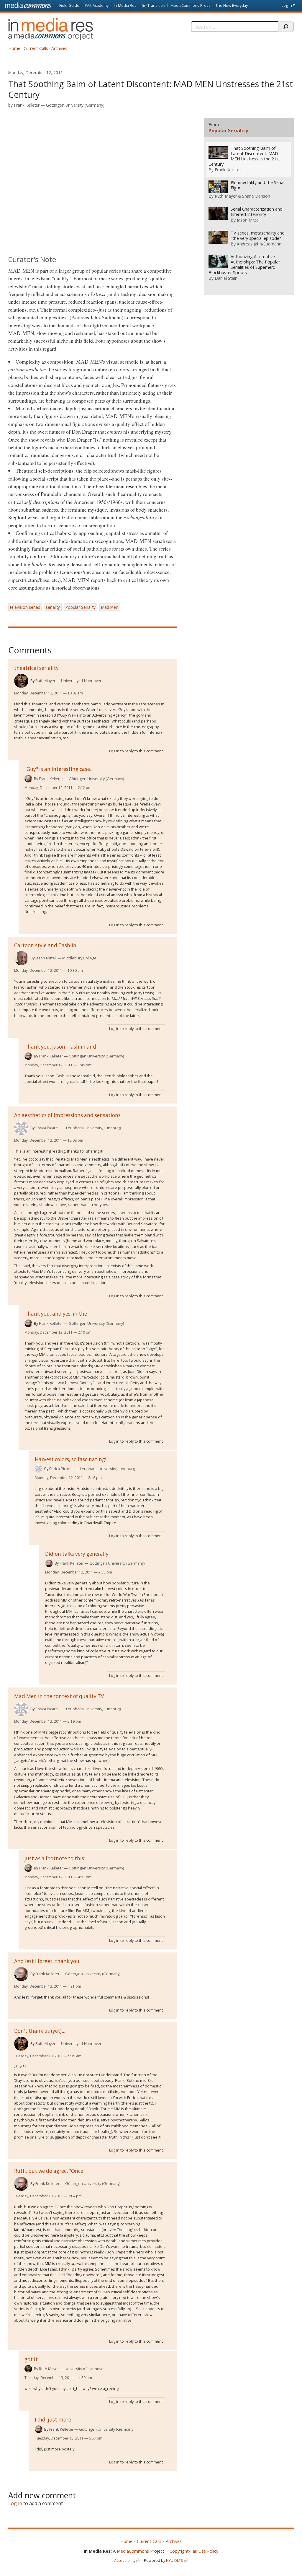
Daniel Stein (226, 278)
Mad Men (110, 607)
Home (14, 48)
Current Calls (36, 48)
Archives (59, 48)
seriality (53, 607)
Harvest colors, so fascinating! (70, 1459)
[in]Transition (154, 5)
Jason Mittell (46, 958)
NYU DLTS (175, 2560)
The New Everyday (232, 5)
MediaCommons (133, 2551)
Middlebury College (79, 958)
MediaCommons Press (191, 5)
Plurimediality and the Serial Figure (257, 185)
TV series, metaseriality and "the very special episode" (258, 236)
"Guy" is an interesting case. (58, 769)
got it (31, 2359)
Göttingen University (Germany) (75, 105)
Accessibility (125, 2560)
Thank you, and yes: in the (56, 1314)
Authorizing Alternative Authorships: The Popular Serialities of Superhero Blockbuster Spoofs (244, 265)
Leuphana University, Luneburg (93, 1128)
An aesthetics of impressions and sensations (67, 1115)
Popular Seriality (81, 607)
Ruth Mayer (45, 681)
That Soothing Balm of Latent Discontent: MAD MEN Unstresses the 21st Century (244, 156)
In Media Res (125, 5)
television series (25, 607)
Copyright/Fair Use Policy (194, 2551)
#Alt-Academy (97, 5)
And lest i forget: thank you (47, 1961)
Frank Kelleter (27, 105)
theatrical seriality (36, 668)
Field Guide (69, 5)
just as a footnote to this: (55, 1858)
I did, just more (53, 2420)
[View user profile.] (21, 681)
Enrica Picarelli (48, 1128)
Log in (287, 5)
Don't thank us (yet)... (40, 2031)
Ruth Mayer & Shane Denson (242, 196)
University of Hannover (81, 681)
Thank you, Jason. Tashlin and (60, 1047)
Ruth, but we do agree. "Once (49, 2171)
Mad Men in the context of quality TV (59, 1696)
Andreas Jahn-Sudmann (259, 244)
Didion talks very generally (77, 1554)
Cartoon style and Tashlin (45, 945)
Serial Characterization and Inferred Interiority (257, 212)
